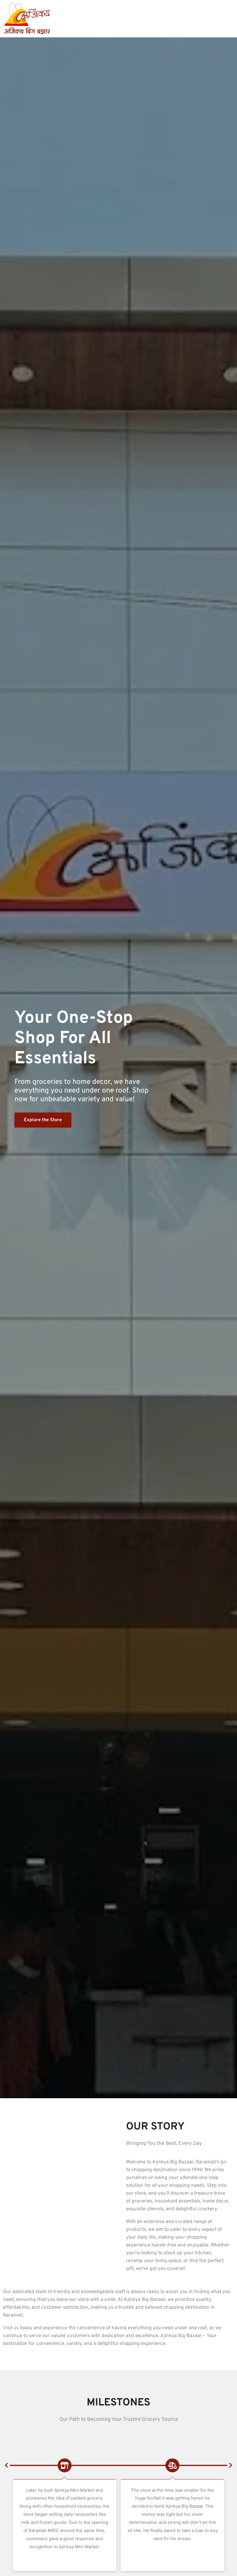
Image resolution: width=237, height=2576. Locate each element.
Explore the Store (43, 1120)
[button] (6, 2465)
